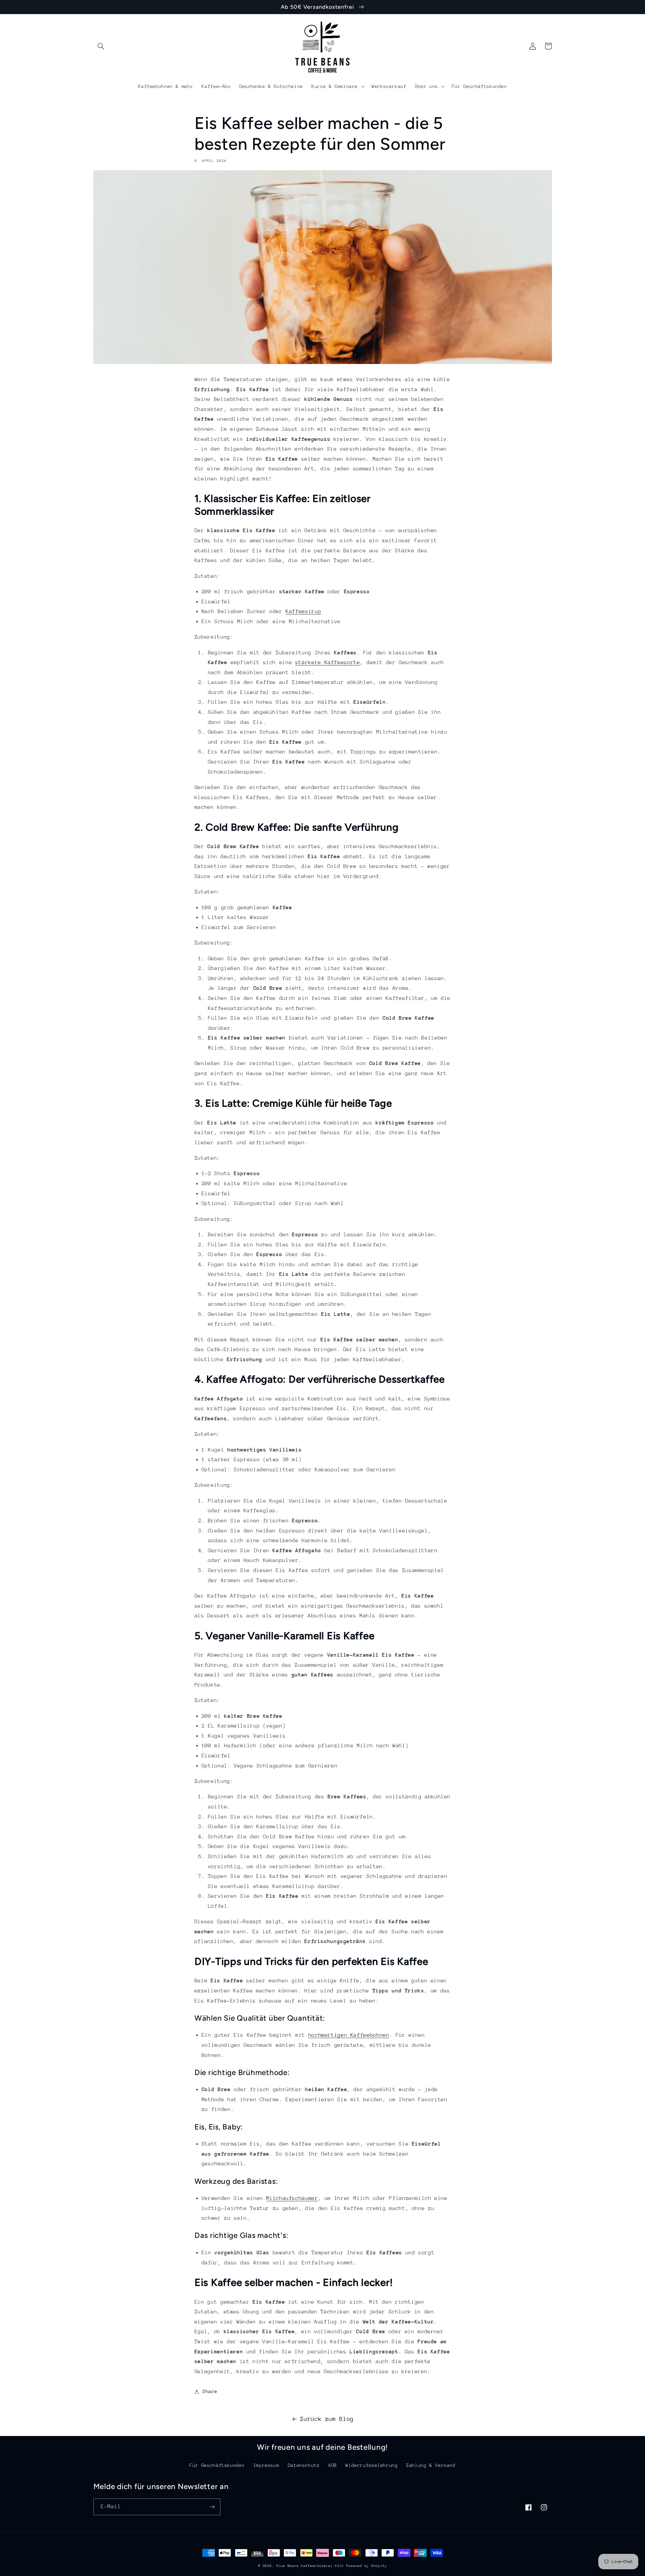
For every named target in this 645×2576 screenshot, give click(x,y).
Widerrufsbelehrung (371, 2465)
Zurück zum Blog (327, 2419)
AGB (333, 2465)
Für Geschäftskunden (217, 2465)
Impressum (266, 2465)
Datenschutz (304, 2465)
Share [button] (210, 2391)
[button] (101, 46)
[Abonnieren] (212, 2507)
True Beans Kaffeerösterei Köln (311, 2566)
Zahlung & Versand (431, 2465)
